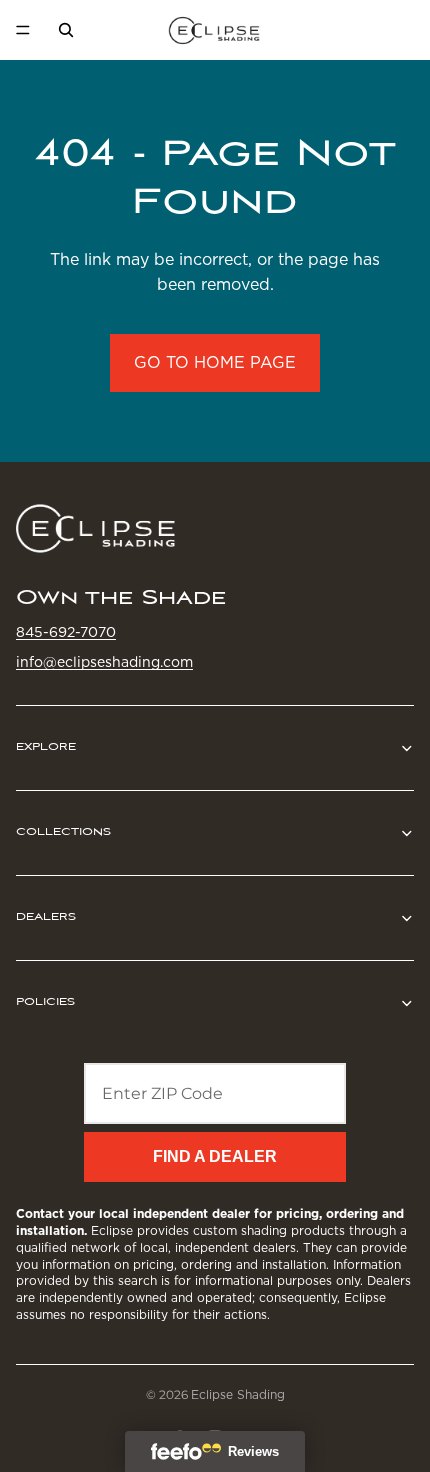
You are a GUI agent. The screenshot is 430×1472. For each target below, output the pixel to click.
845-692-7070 (66, 631)
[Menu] (23, 30)
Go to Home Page (215, 362)
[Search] (66, 30)
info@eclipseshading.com (104, 662)
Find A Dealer (215, 1156)
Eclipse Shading (238, 1394)
